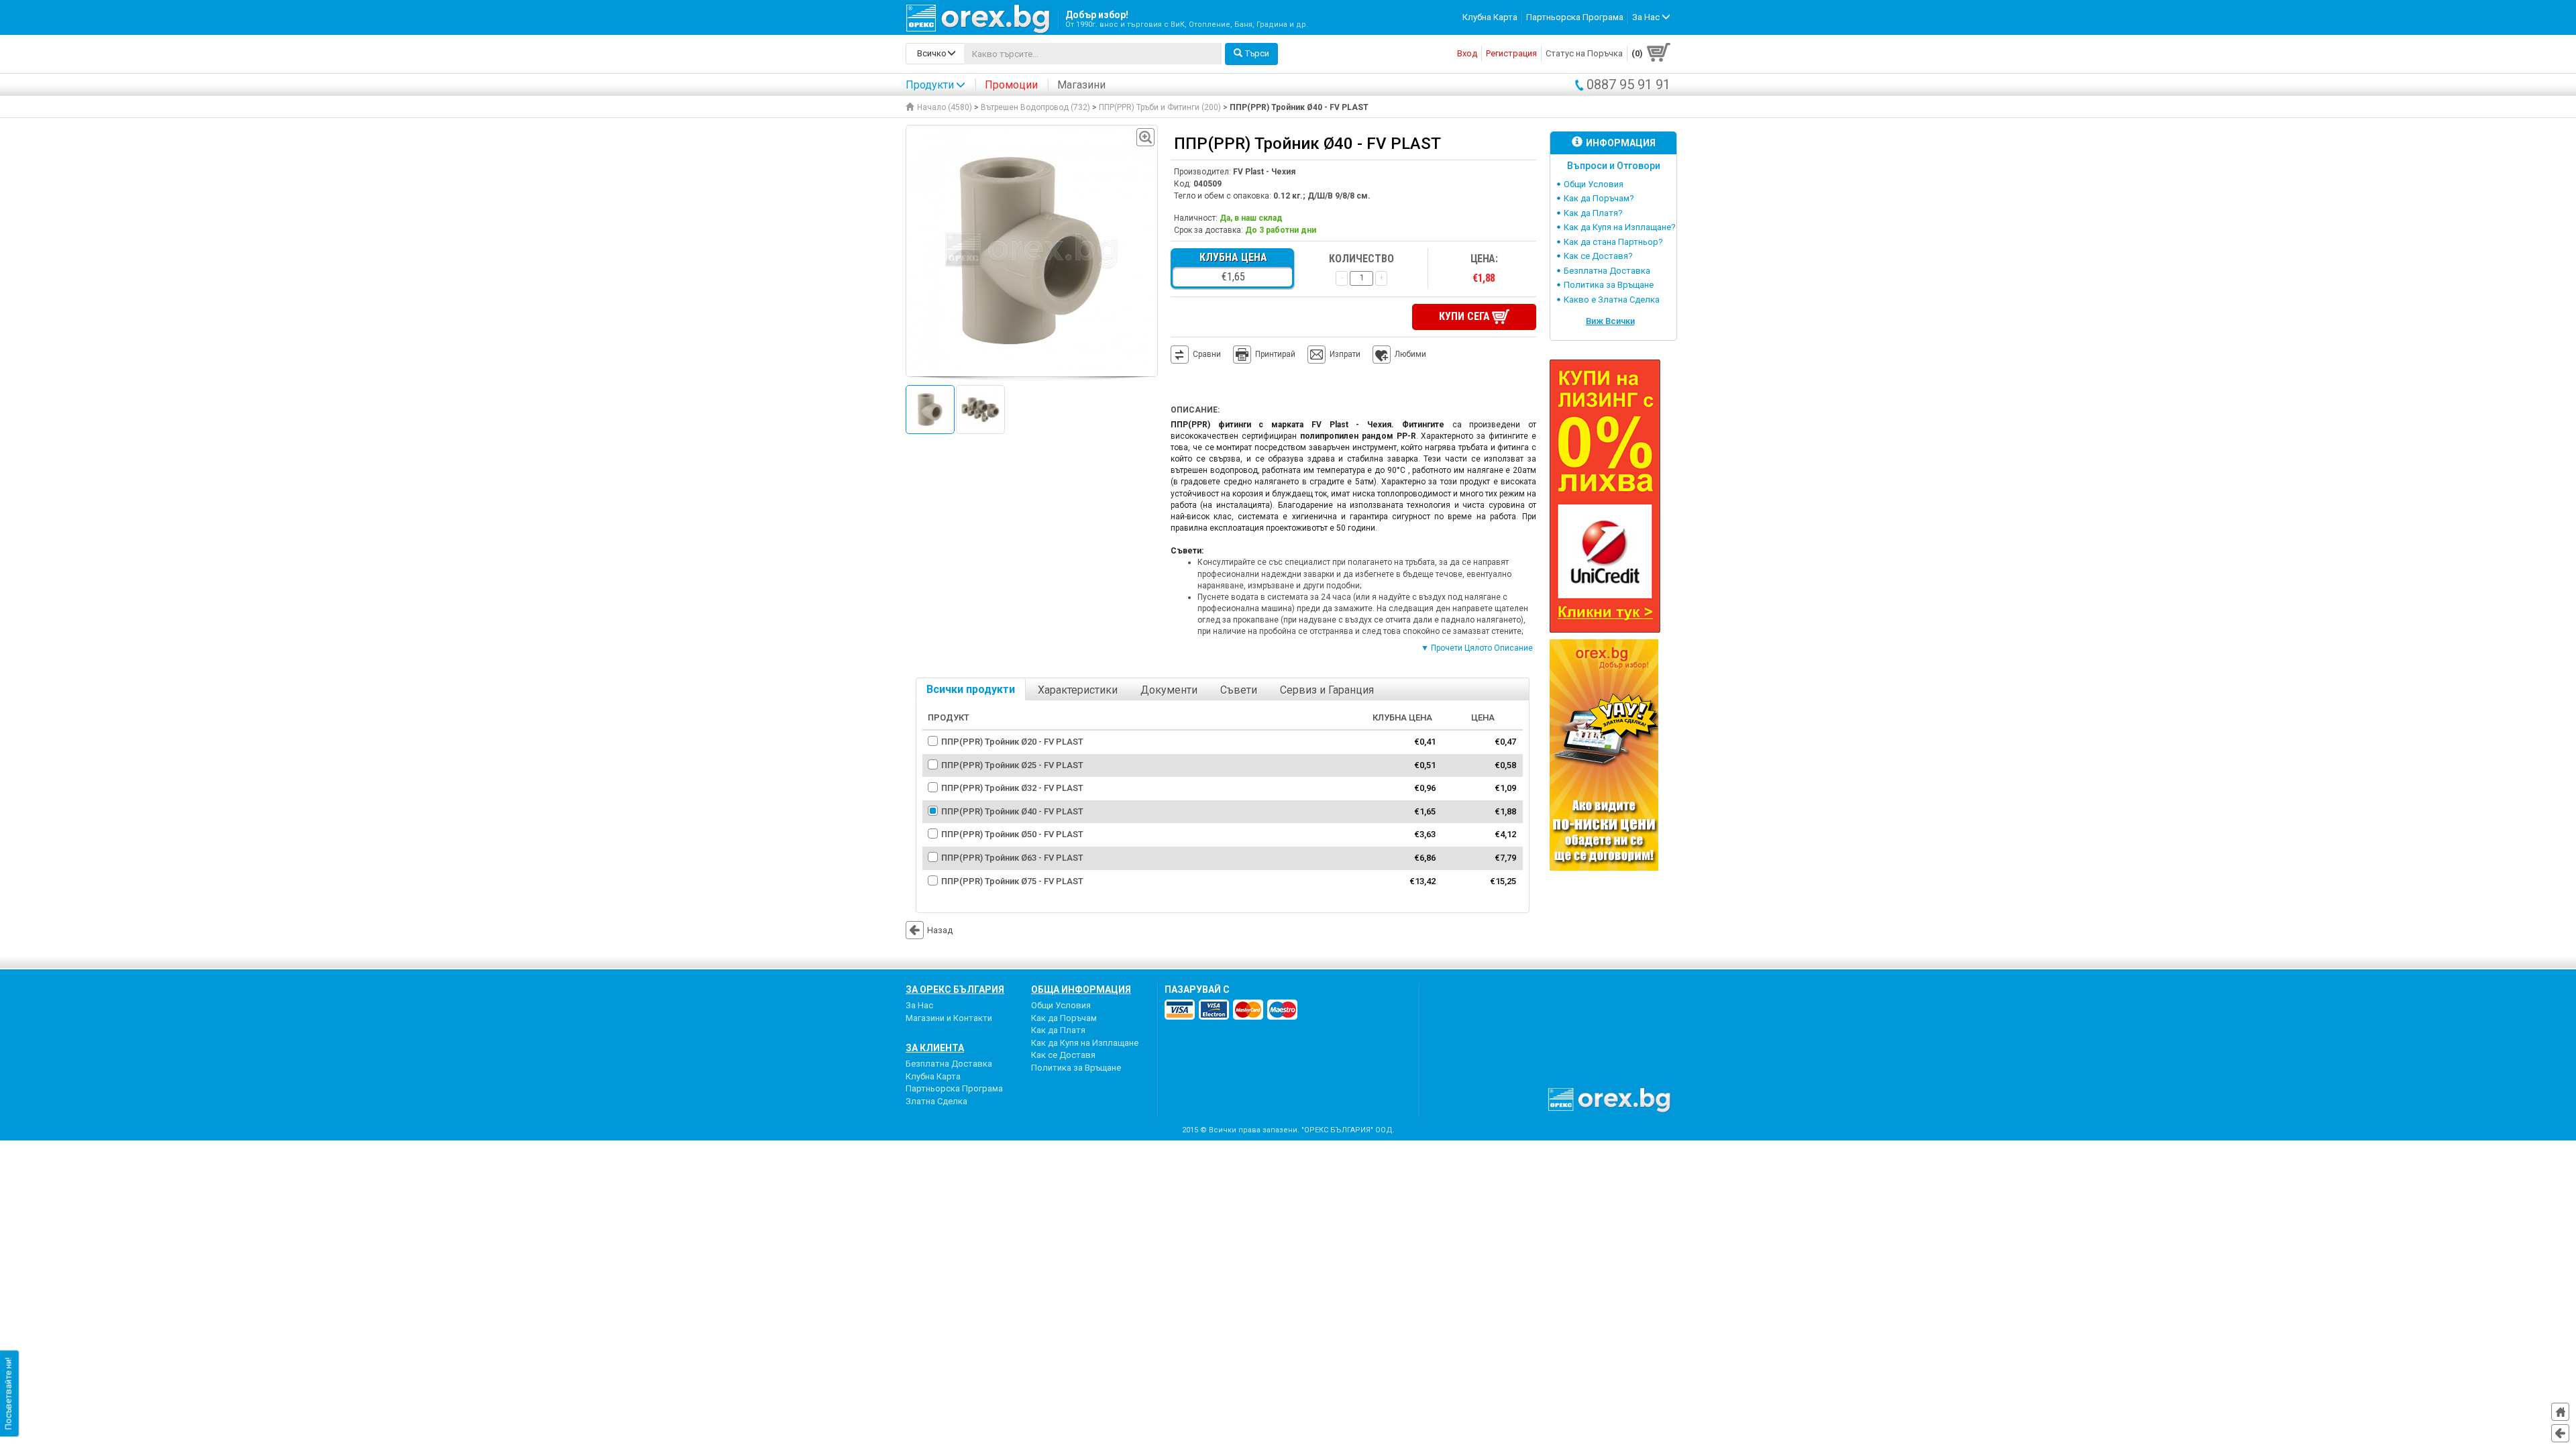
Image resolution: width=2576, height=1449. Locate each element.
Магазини (1081, 85)
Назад (940, 930)
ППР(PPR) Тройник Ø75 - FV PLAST (1012, 881)
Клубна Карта (1490, 17)
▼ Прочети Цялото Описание (1477, 648)
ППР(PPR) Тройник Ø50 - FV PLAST (1012, 834)
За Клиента (935, 1048)
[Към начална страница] (2560, 1412)
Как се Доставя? (1598, 256)
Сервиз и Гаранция (1327, 690)
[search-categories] (935, 54)
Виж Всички (1610, 321)
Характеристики (1078, 690)
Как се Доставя (1063, 1055)
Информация (1621, 143)
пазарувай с (1197, 989)
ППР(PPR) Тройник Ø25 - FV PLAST (1012, 765)
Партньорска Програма (1575, 17)
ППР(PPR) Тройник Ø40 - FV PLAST (1012, 811)
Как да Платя (1058, 1030)
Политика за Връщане (1609, 285)
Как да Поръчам (1064, 1018)
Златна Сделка (936, 1101)
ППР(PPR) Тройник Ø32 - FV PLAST (1012, 788)
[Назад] (2560, 1433)
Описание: (1195, 410)
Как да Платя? (1593, 213)
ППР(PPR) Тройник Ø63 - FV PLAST (1012, 858)
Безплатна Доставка (1607, 271)
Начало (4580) (945, 107)
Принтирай (1275, 354)
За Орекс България (955, 989)
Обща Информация (1081, 989)
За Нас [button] (1647, 17)
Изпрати (1345, 354)
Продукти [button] (930, 85)
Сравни (1207, 354)
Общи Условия (1594, 184)
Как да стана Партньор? (1613, 242)
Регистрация (1511, 53)
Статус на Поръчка (1584, 53)
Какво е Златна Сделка (1612, 300)
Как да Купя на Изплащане (1085, 1043)
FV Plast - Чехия (1264, 172)
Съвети (1239, 690)
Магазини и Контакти (949, 1018)
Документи (1169, 690)
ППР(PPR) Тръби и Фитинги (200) (1160, 107)
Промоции (1011, 85)
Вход (1467, 53)
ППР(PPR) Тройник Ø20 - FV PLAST (1012, 742)
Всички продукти (971, 689)
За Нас (919, 1005)
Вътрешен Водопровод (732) (1035, 107)
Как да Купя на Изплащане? (1620, 227)
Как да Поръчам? (1599, 198)
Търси (1257, 53)
